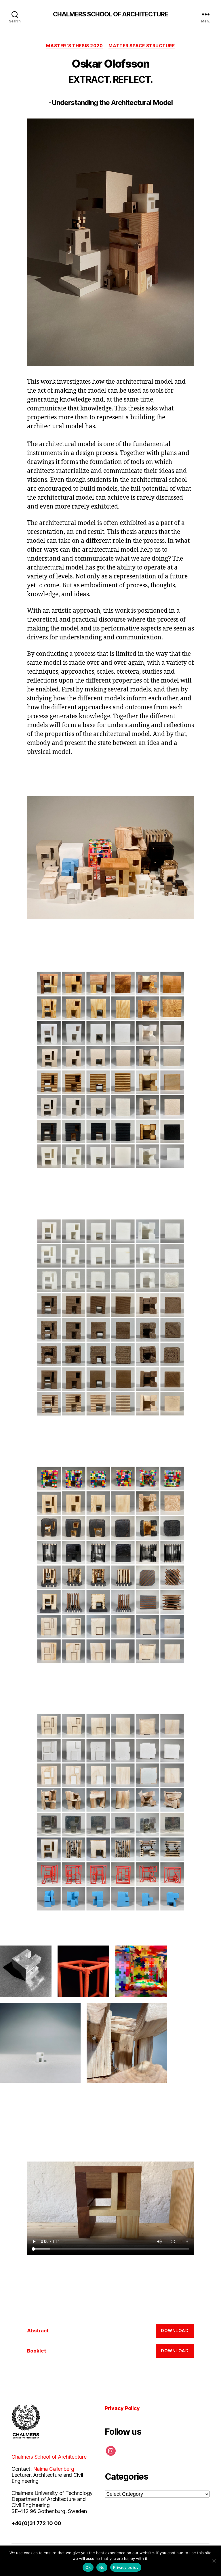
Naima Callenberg (54, 2469)
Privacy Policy (122, 2408)
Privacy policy (126, 2567)
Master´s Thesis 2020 (74, 46)
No (102, 2567)
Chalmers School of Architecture (49, 2457)
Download (175, 2331)
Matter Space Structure (142, 46)
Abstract (38, 2331)
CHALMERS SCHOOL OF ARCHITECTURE (111, 14)
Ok (88, 2567)
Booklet (37, 2351)
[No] (214, 2561)
